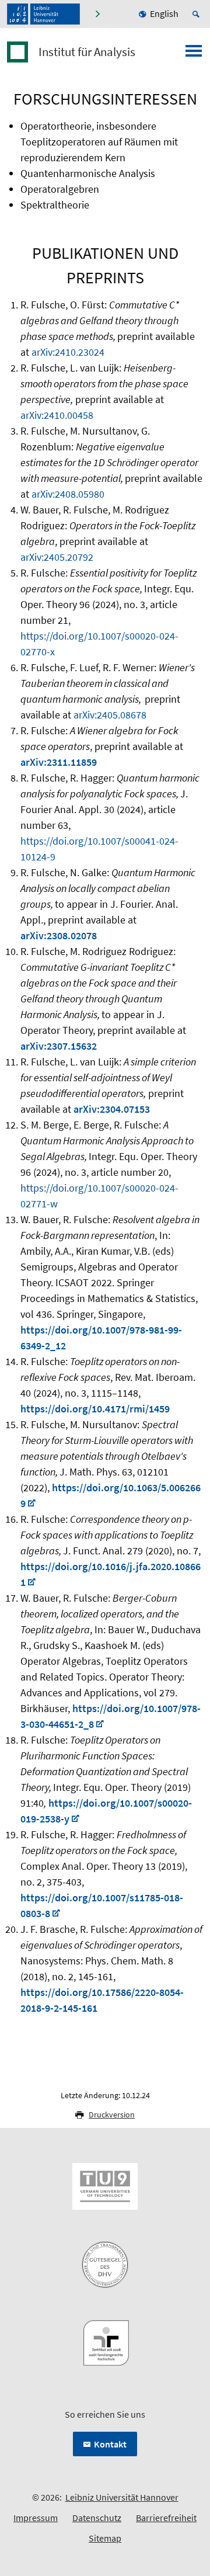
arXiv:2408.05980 (68, 494)
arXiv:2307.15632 (59, 1046)
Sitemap (105, 2538)
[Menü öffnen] (194, 54)
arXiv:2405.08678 (110, 715)
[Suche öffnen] (198, 14)
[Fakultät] (99, 14)
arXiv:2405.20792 (57, 557)
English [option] (164, 13)
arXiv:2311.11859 (59, 762)
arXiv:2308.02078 (59, 935)
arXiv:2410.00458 (57, 415)
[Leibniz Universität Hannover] (43, 14)
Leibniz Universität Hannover (122, 2497)
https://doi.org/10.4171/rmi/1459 (95, 1409)
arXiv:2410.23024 (68, 352)
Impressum (36, 2518)
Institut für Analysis (87, 52)
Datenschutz (97, 2518)
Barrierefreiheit (166, 2518)
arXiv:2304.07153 (112, 1109)
